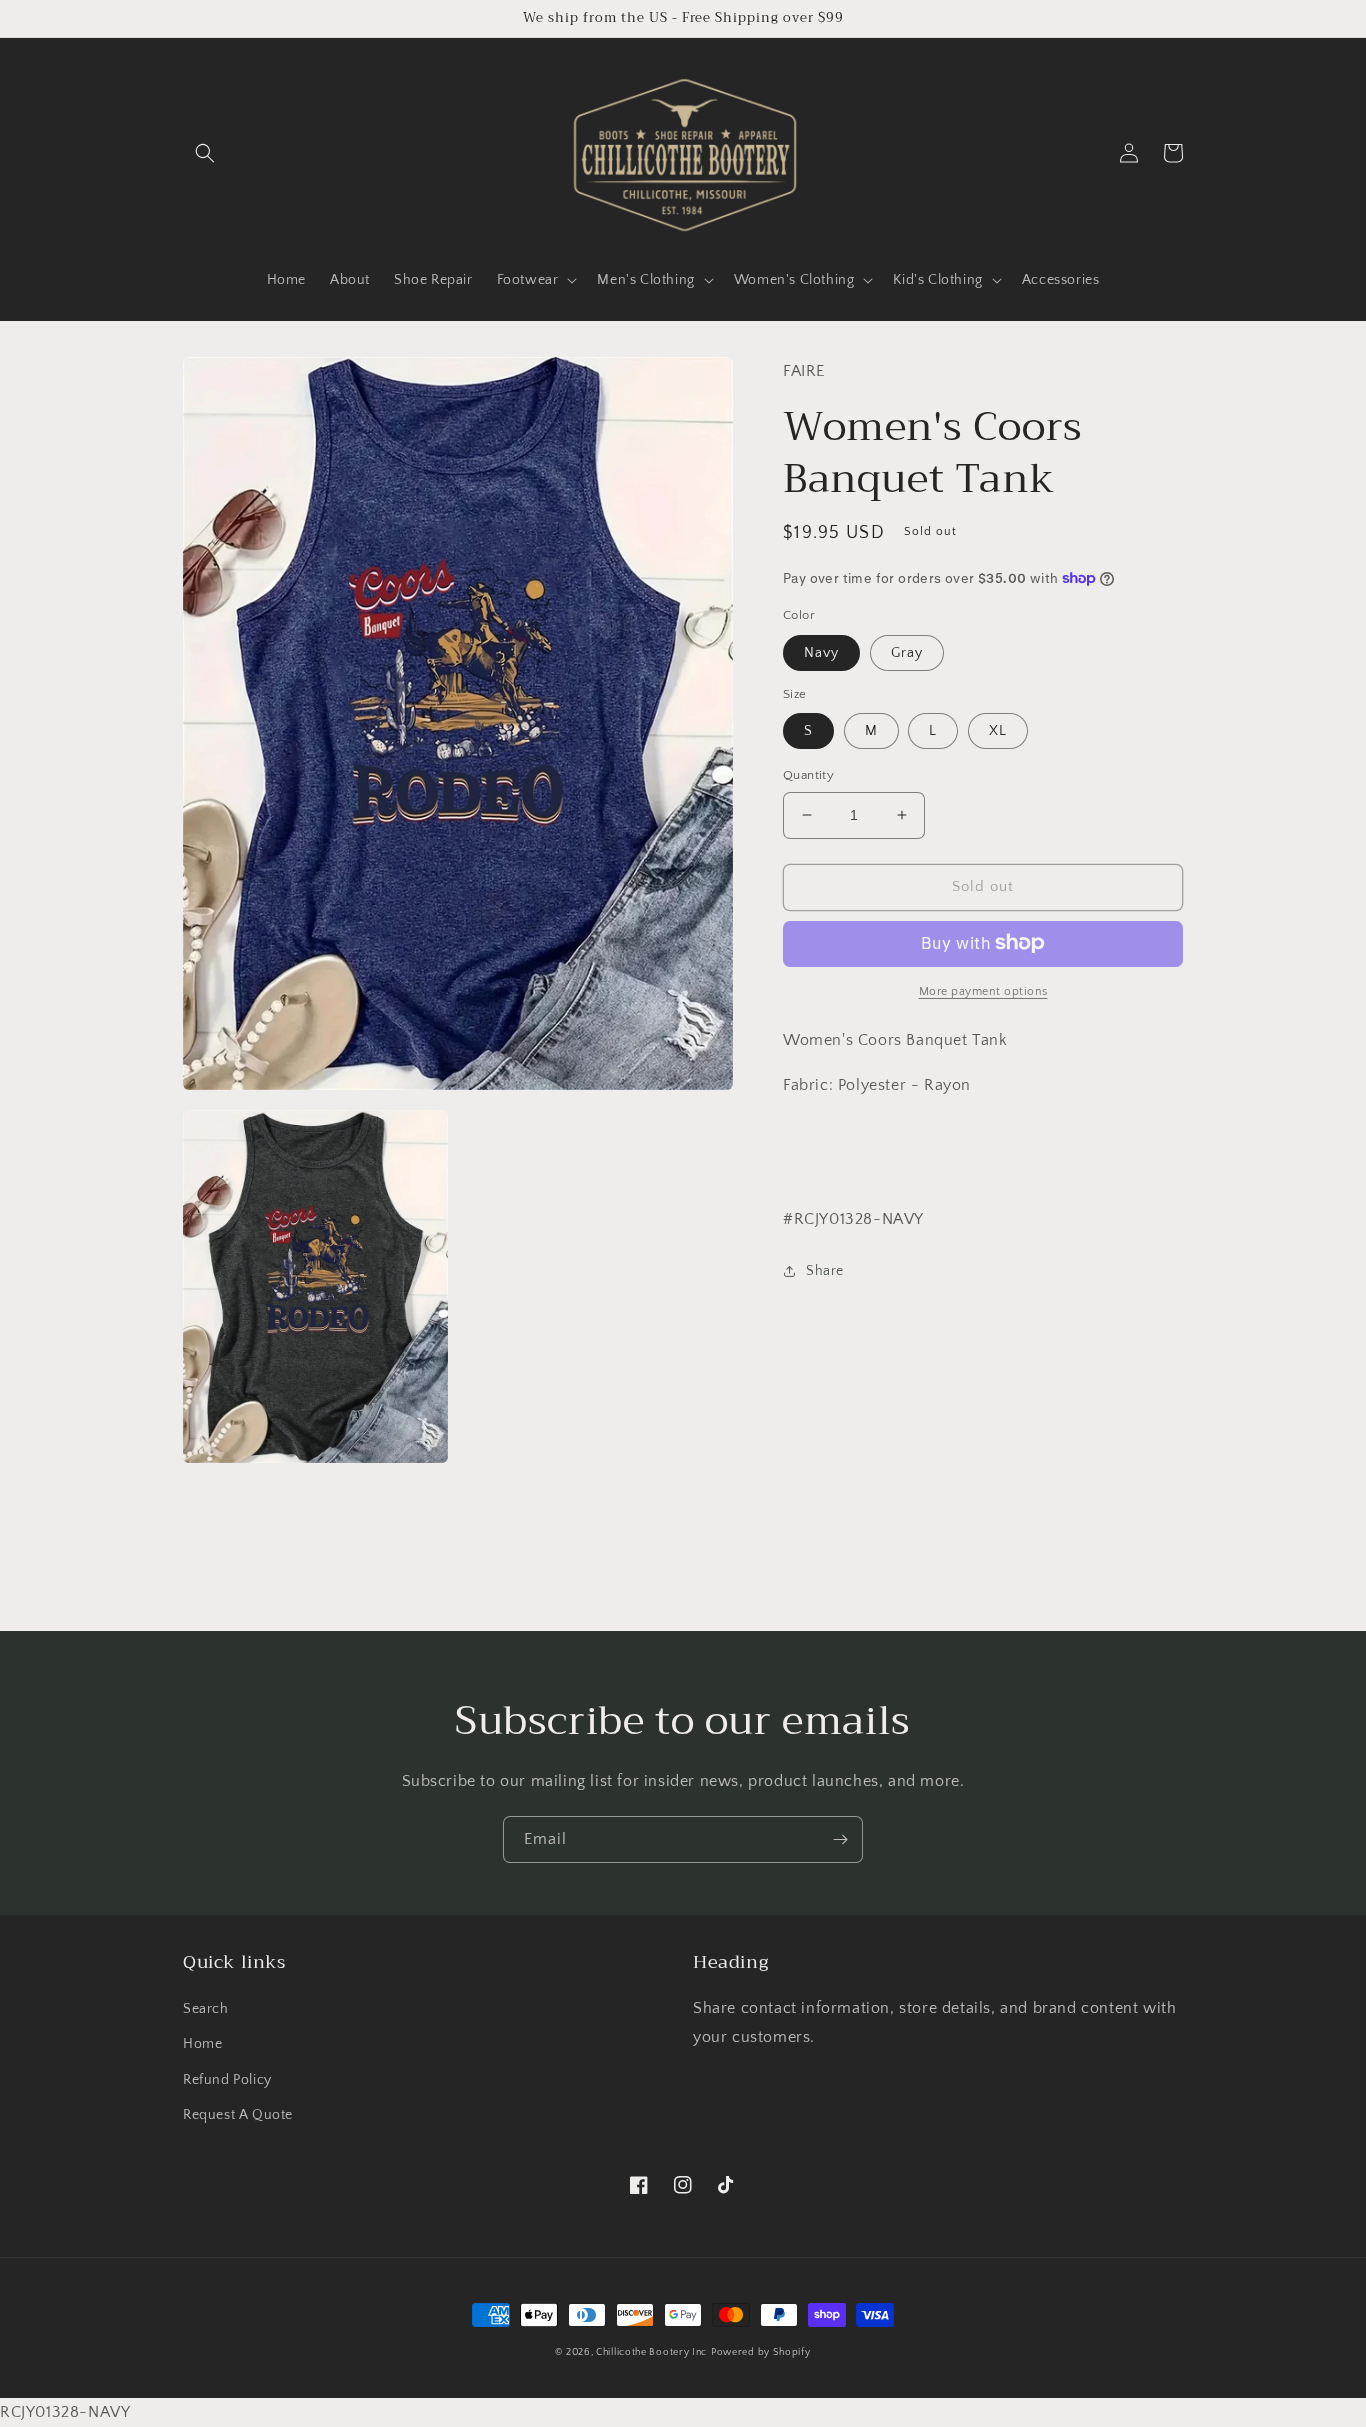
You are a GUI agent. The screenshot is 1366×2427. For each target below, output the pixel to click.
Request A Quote (238, 2115)
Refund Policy (227, 2080)
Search (206, 2009)
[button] (205, 153)
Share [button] (825, 1270)
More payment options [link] (983, 990)
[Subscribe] (840, 1839)
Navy (821, 652)
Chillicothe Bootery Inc (651, 2352)
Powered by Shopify (761, 2352)
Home (202, 2044)
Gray (907, 652)
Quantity (808, 775)
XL (998, 731)
